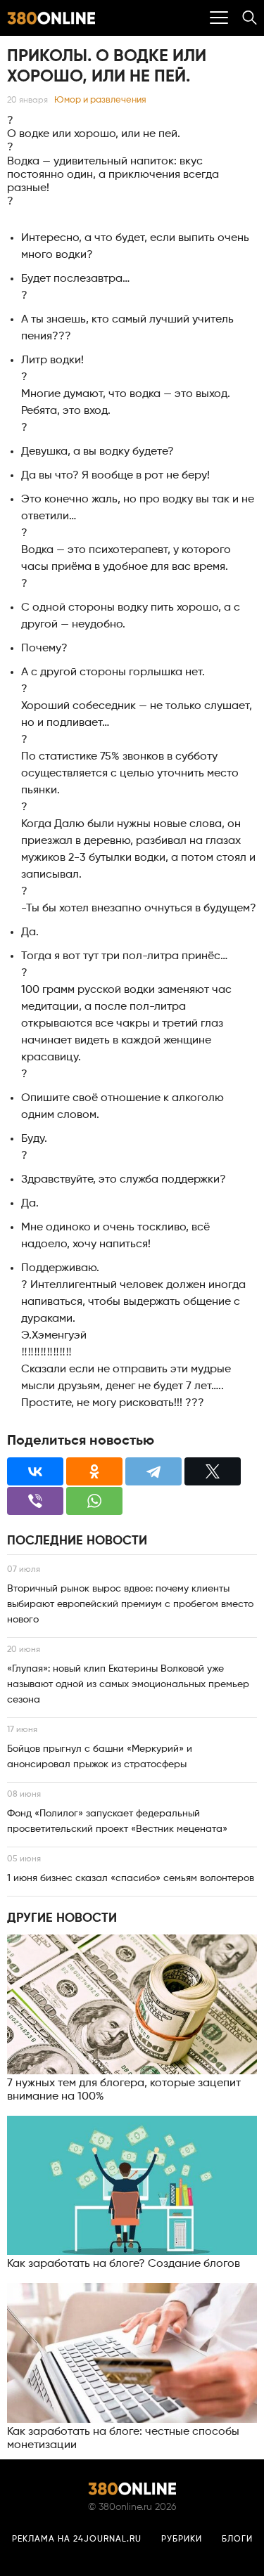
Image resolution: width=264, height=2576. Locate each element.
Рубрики (182, 2539)
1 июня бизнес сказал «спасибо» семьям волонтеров (131, 1878)
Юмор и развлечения (100, 100)
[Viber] (35, 1501)
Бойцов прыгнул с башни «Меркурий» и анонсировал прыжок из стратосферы (100, 1757)
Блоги (237, 2539)
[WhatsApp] (94, 1501)
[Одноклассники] (94, 1471)
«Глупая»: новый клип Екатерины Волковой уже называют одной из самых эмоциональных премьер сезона (128, 1684)
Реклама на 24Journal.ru (77, 2539)
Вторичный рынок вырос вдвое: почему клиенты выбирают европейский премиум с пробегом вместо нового (130, 1604)
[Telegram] (153, 1471)
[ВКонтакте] (35, 1471)
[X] (213, 1471)
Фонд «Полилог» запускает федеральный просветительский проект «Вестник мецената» (117, 1821)
